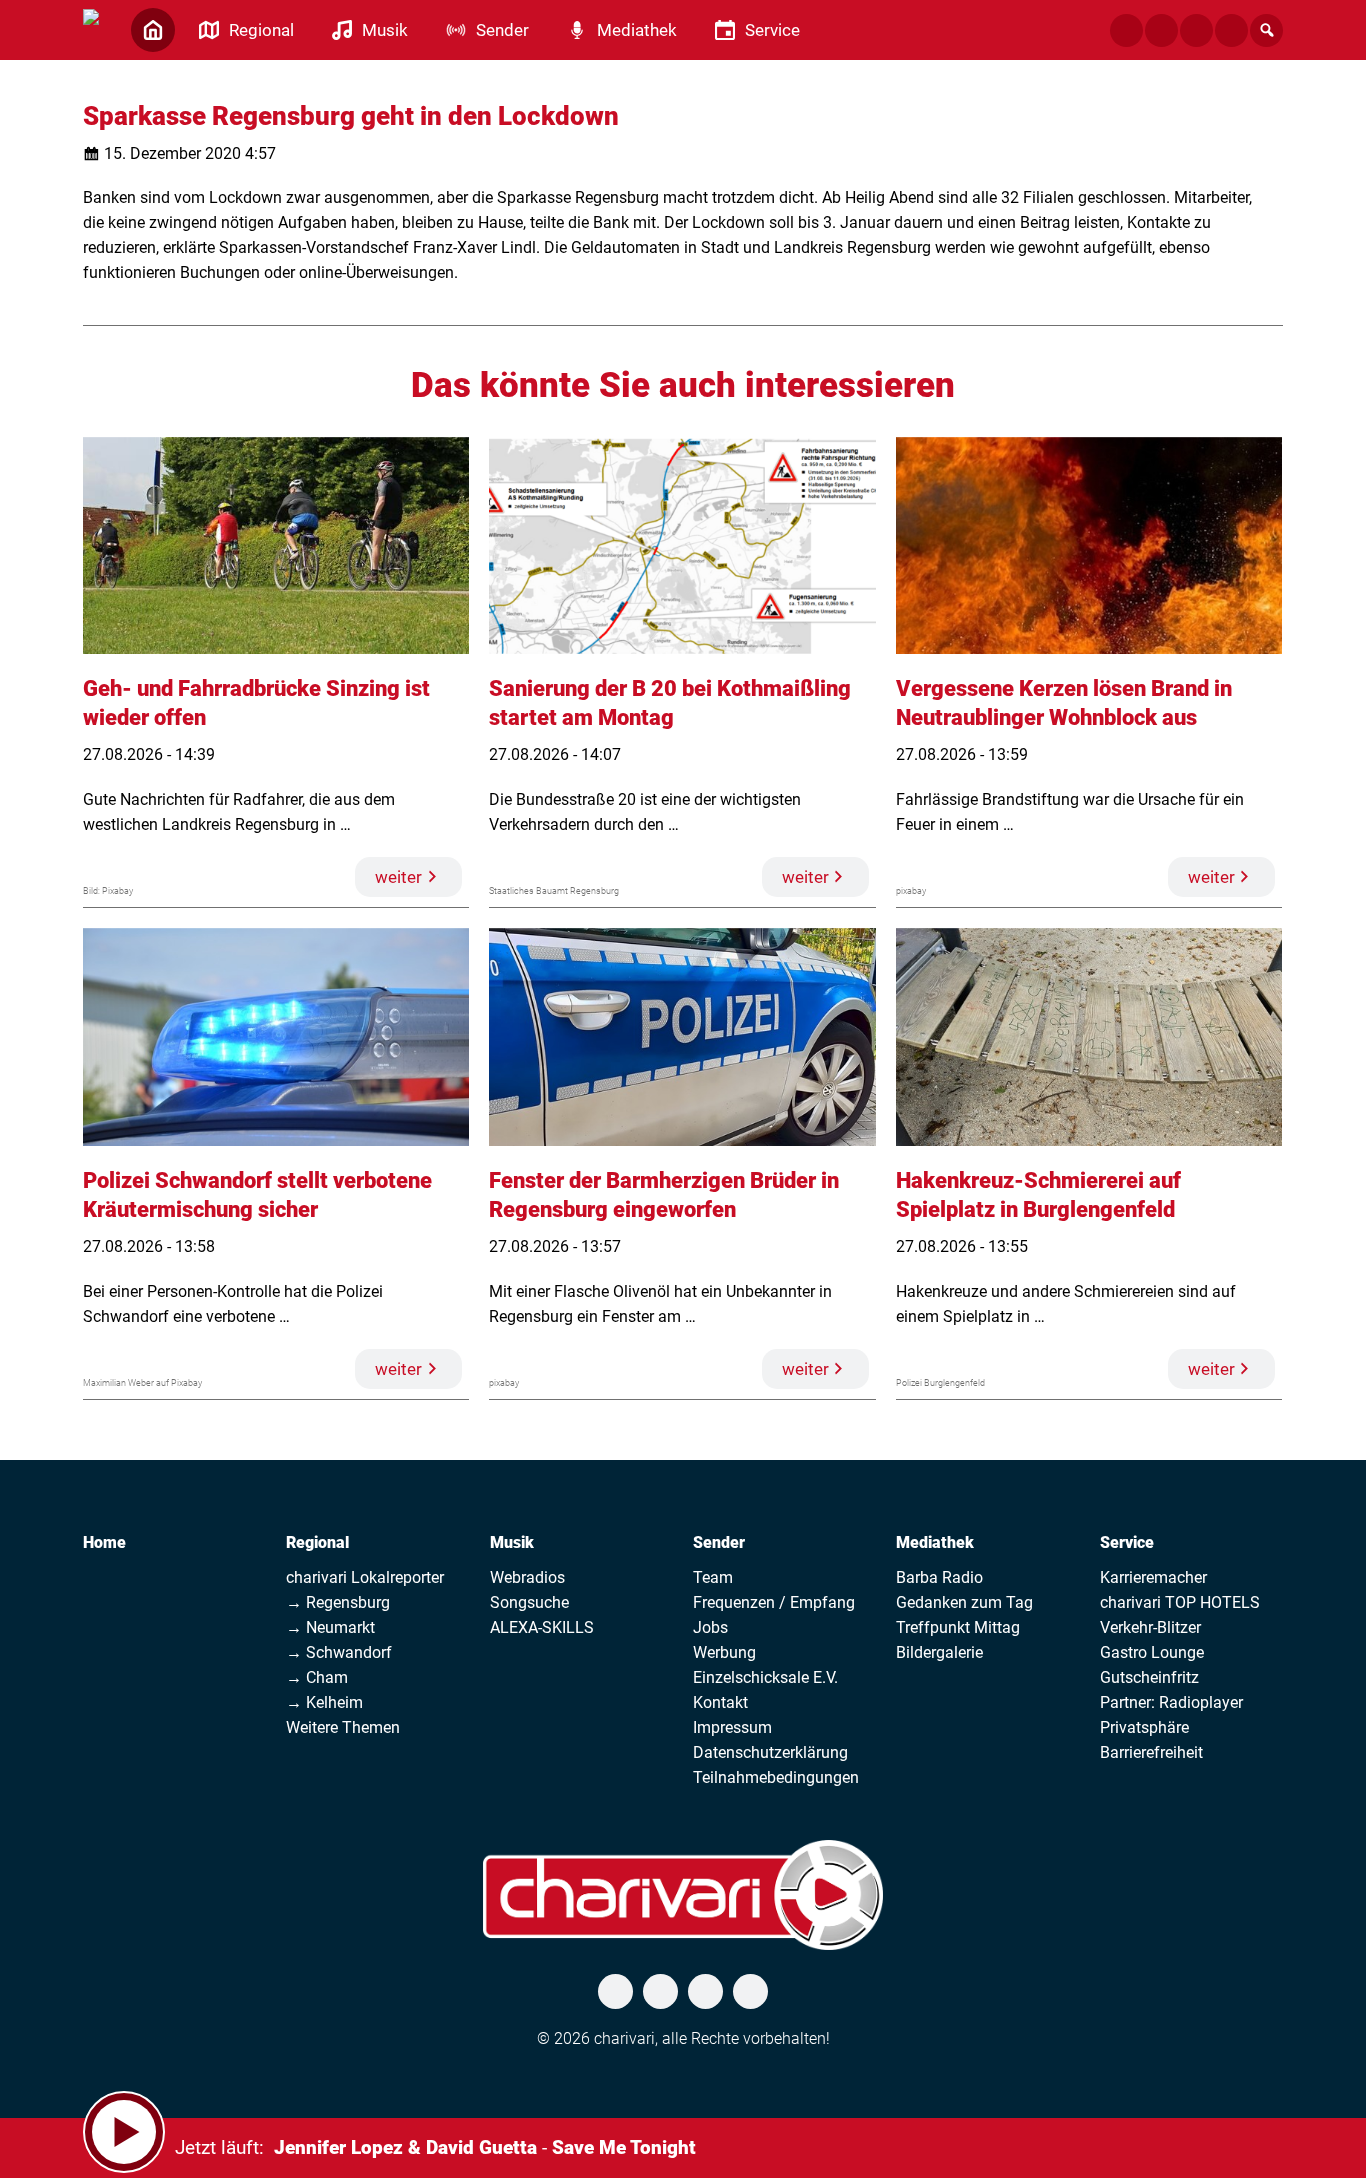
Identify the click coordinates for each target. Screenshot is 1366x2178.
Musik (512, 1542)
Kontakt (720, 1702)
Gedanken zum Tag (964, 1602)
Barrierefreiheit (1151, 1752)
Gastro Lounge (1152, 1652)
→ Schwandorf (339, 1652)
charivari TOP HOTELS (1180, 1602)
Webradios (527, 1577)
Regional (317, 1542)
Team (713, 1577)
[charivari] (91, 28)
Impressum (732, 1727)
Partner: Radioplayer (1171, 1702)
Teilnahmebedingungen (776, 1777)
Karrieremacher (1153, 1577)
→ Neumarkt (330, 1627)
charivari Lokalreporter (365, 1577)
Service (1127, 1542)
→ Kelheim (324, 1702)
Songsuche (529, 1602)
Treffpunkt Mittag (958, 1627)
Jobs (710, 1627)
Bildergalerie (939, 1652)
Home (104, 1542)
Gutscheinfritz (1149, 1677)
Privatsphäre (1144, 1727)
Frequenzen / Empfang (774, 1602)
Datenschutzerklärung (770, 1752)
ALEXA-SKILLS (542, 1627)
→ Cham (317, 1677)
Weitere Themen (343, 1727)
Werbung (724, 1652)
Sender (719, 1542)
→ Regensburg (338, 1602)
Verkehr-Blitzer (1150, 1627)
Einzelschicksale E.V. (765, 1677)
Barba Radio (939, 1577)
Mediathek (935, 1542)
